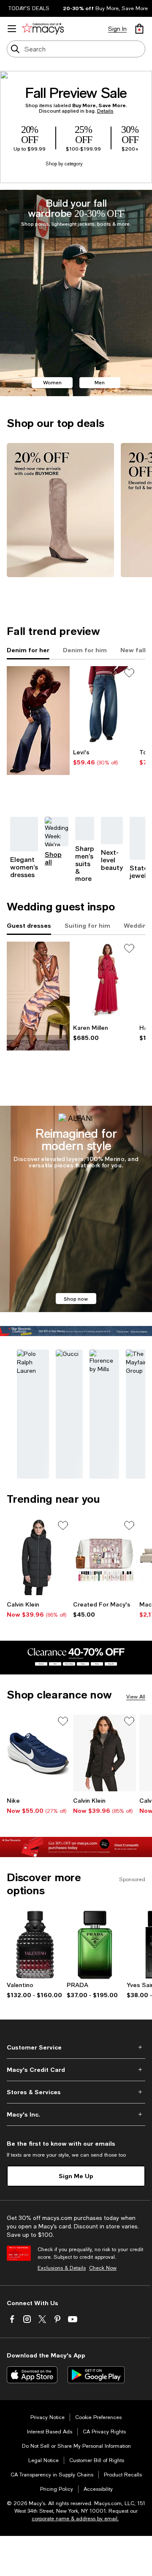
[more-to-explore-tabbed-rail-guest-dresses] (38, 996)
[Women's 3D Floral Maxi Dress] (104, 980)
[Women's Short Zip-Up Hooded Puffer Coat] (104, 1753)
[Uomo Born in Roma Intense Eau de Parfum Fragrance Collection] (35, 1945)
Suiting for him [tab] (87, 925)
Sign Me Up (76, 2176)
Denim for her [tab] (28, 650)
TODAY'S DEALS (29, 8)
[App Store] (32, 2375)
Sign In (117, 29)
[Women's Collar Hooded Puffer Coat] (38, 1557)
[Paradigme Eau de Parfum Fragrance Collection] (95, 1945)
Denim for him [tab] (85, 650)
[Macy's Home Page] (43, 29)
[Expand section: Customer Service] (76, 2047)
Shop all (53, 858)
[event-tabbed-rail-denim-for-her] (38, 721)
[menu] (12, 29)
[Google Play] (96, 2375)
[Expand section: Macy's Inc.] (76, 2114)
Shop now (76, 1299)
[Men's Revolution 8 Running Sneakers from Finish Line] (38, 1753)
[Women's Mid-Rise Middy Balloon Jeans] (104, 705)
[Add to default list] (129, 673)
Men (100, 382)
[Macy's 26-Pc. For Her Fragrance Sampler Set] (104, 1557)
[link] (104, 757)
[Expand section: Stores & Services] (76, 2092)
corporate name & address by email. (75, 2519)
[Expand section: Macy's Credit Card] (76, 2070)
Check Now (103, 2268)
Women (52, 382)
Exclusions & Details (62, 2268)
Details (105, 111)
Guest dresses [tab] (29, 925)
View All (136, 1697)
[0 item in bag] (139, 29)
